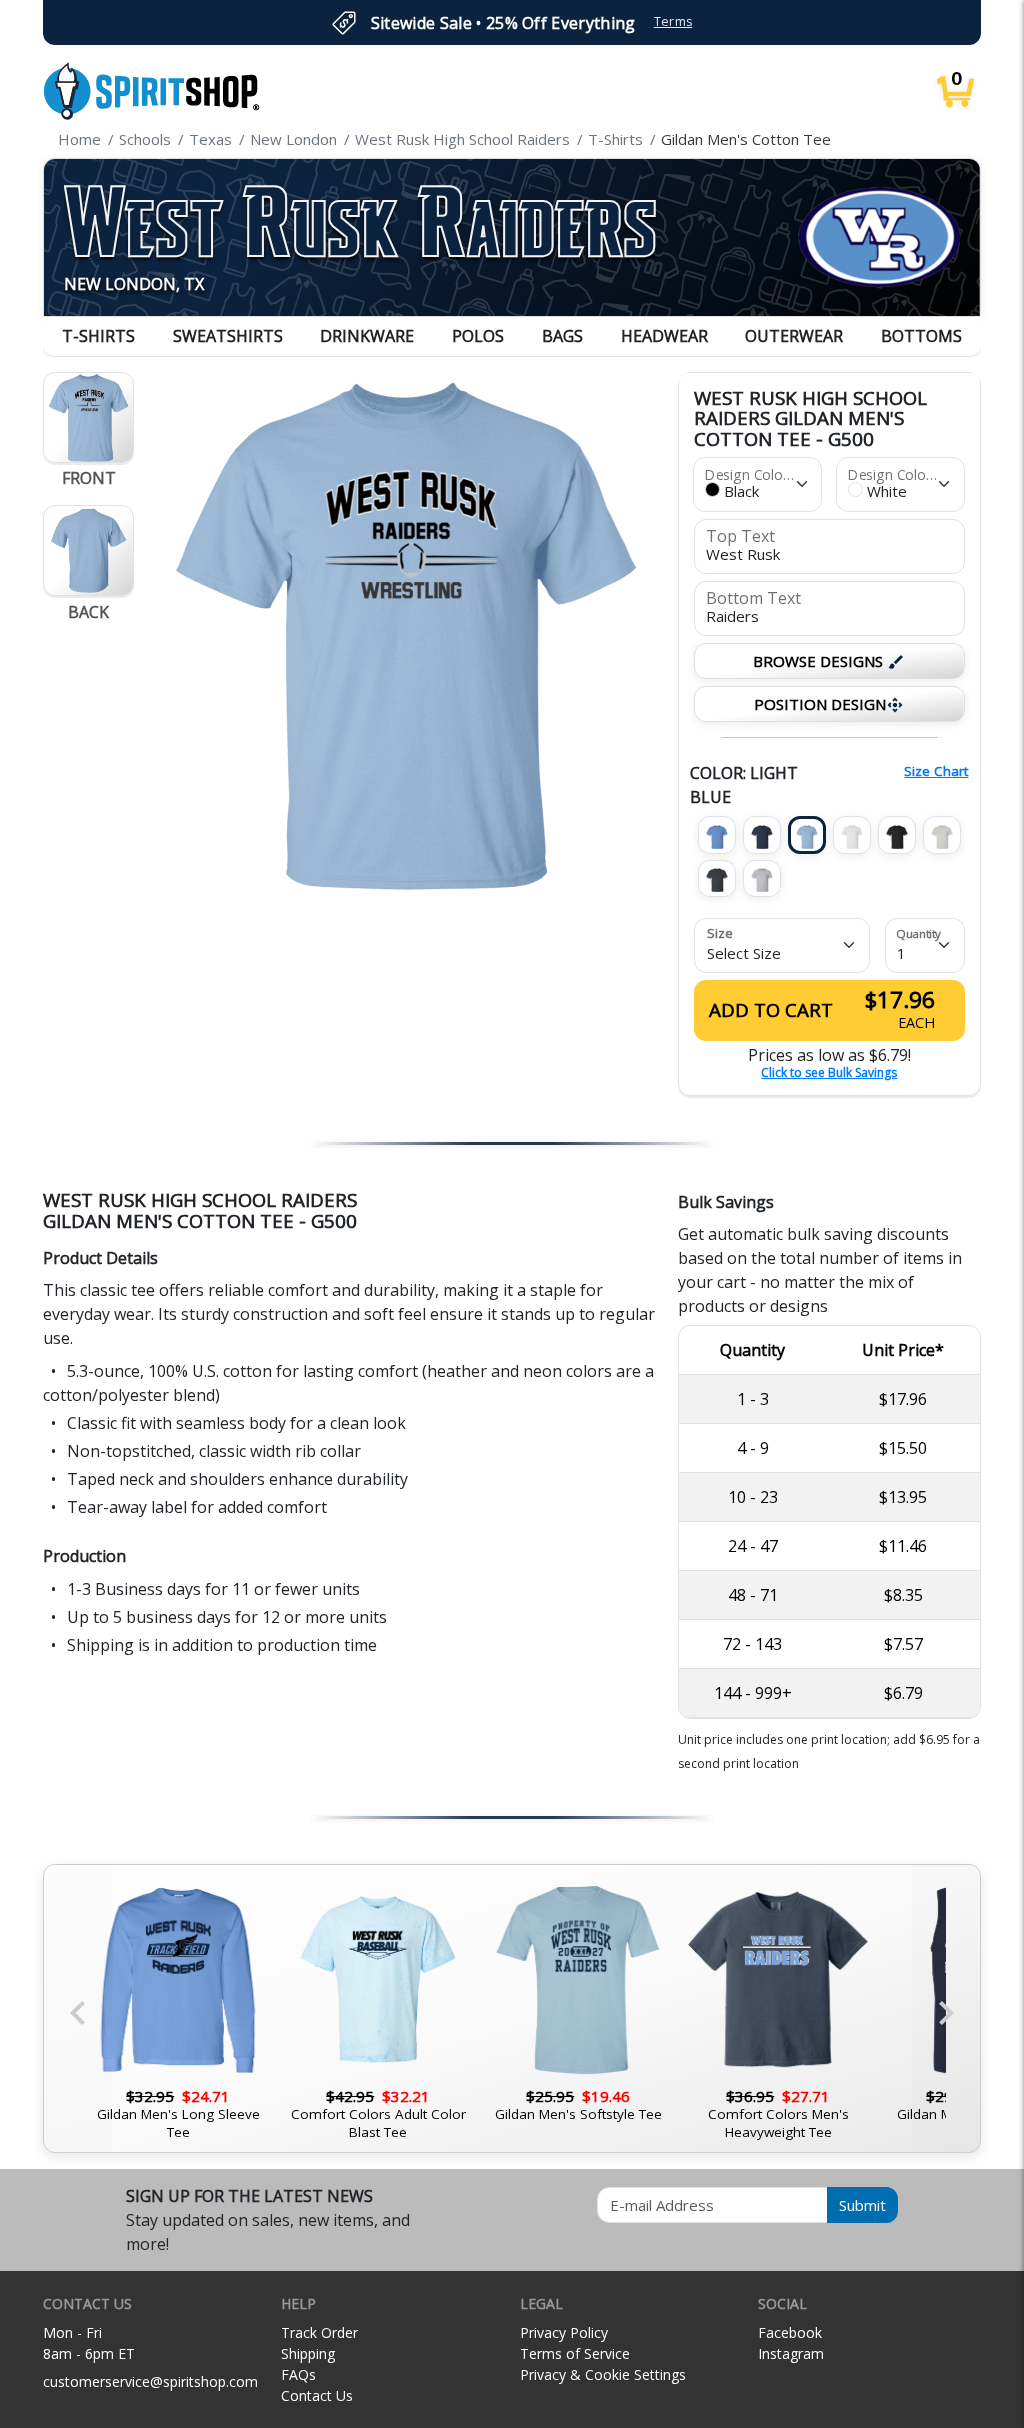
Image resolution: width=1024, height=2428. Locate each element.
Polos (478, 336)
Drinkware (367, 336)
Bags (562, 336)
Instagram (791, 2353)
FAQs (298, 2374)
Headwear (664, 336)
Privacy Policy (564, 2332)
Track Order (319, 2332)
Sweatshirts (228, 336)
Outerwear (794, 336)
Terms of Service (575, 2353)
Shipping (308, 2353)
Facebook (790, 2332)
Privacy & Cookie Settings (603, 2374)
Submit (862, 2205)
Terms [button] (673, 21)
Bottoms (921, 336)
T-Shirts (98, 336)
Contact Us (317, 2395)
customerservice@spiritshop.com (150, 2381)
